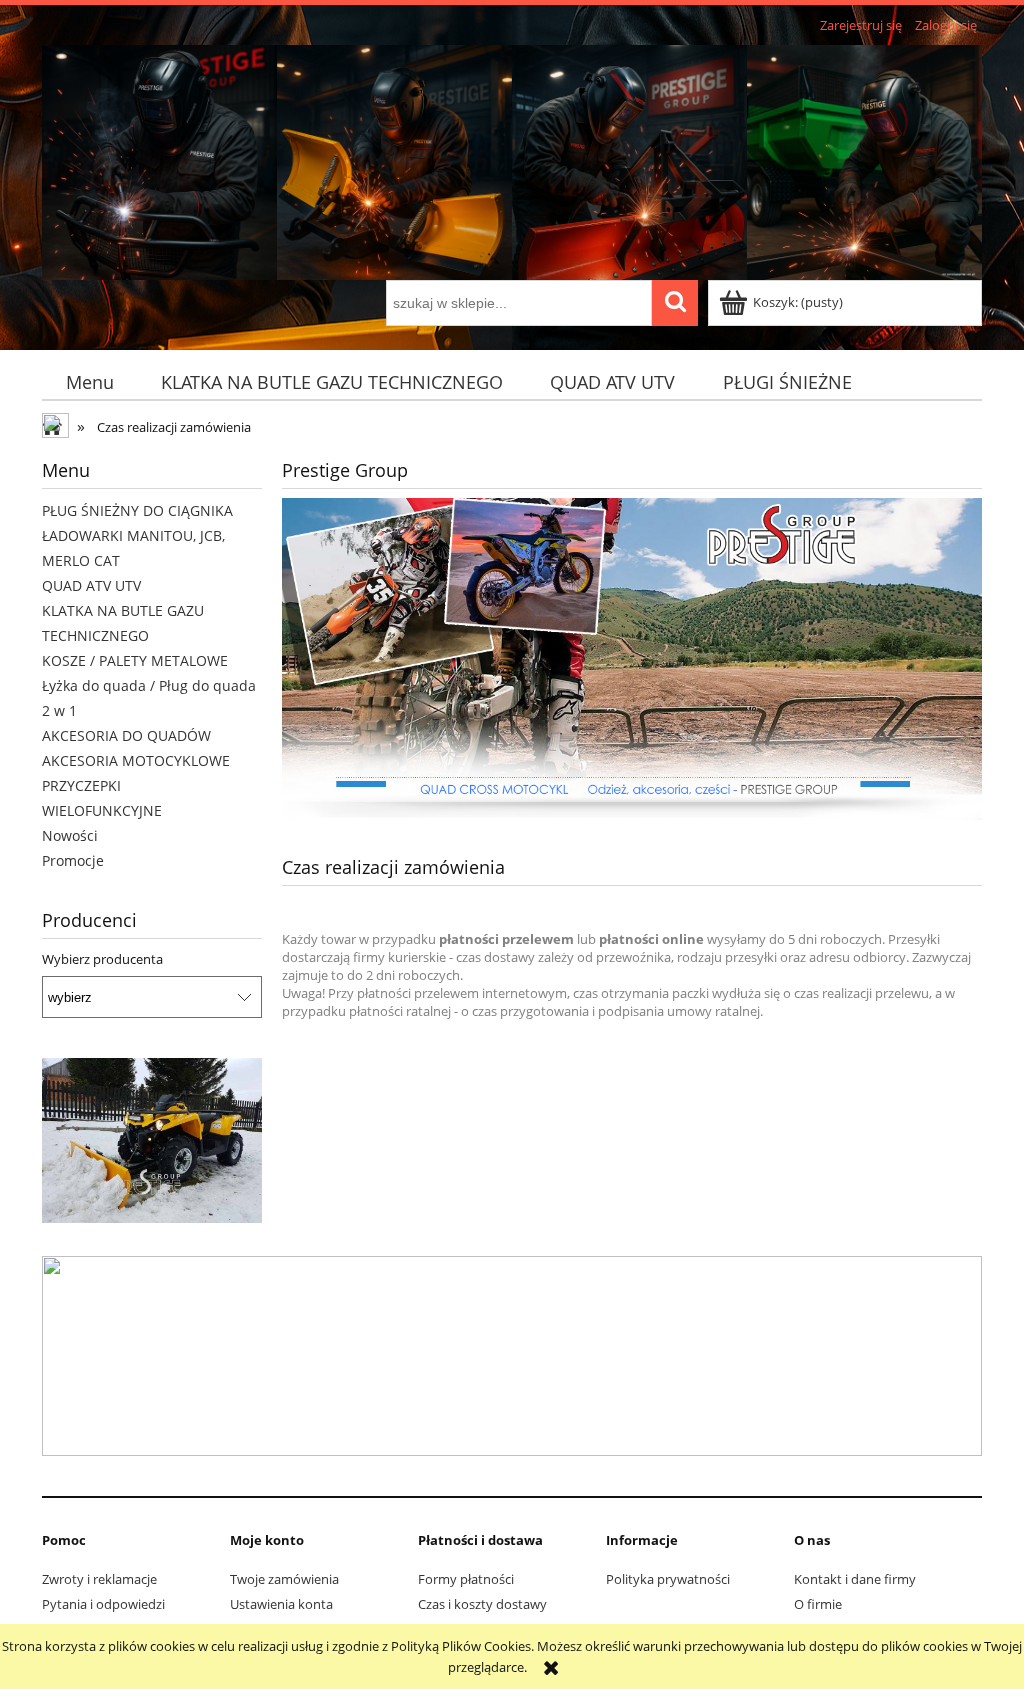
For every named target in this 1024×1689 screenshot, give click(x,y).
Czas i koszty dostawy (482, 1604)
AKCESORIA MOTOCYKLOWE (136, 760)
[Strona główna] (512, 159)
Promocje (73, 860)
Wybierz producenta (102, 959)
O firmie (818, 1604)
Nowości (70, 835)
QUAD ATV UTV (91, 585)
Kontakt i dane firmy (855, 1579)
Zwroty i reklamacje (99, 1579)
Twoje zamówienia (284, 1579)
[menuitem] (89, 382)
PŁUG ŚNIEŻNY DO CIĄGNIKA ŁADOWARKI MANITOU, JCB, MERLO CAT (137, 535)
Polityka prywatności (668, 1579)
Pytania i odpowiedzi (103, 1604)
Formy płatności (466, 1579)
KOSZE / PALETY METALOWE (135, 660)
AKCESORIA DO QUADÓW (126, 735)
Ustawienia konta (281, 1604)
